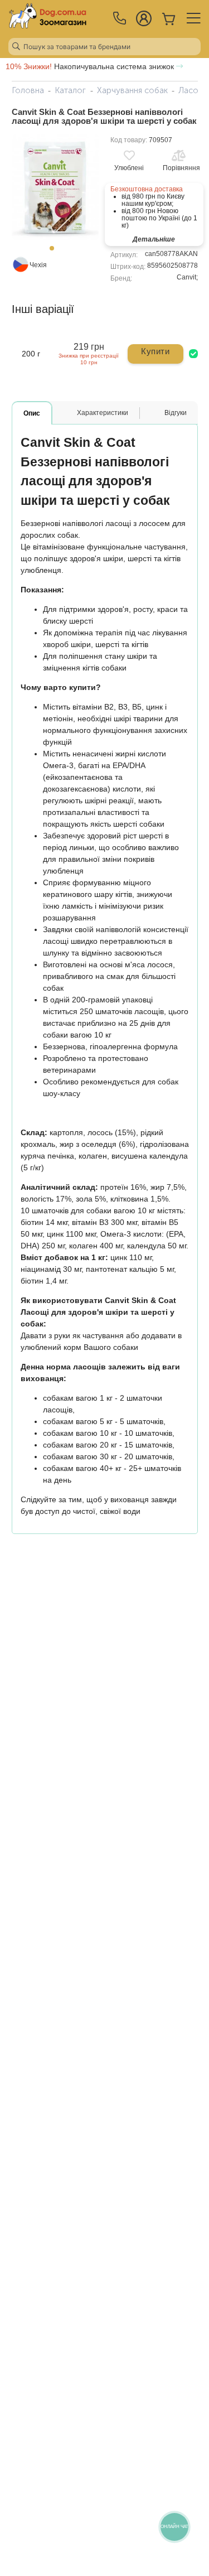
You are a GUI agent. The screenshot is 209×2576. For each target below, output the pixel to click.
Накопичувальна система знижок (91, 66)
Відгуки (176, 413)
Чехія (38, 265)
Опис (32, 413)
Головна (28, 90)
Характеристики (103, 413)
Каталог (70, 90)
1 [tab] (55, 252)
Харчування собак (132, 90)
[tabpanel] (55, 187)
